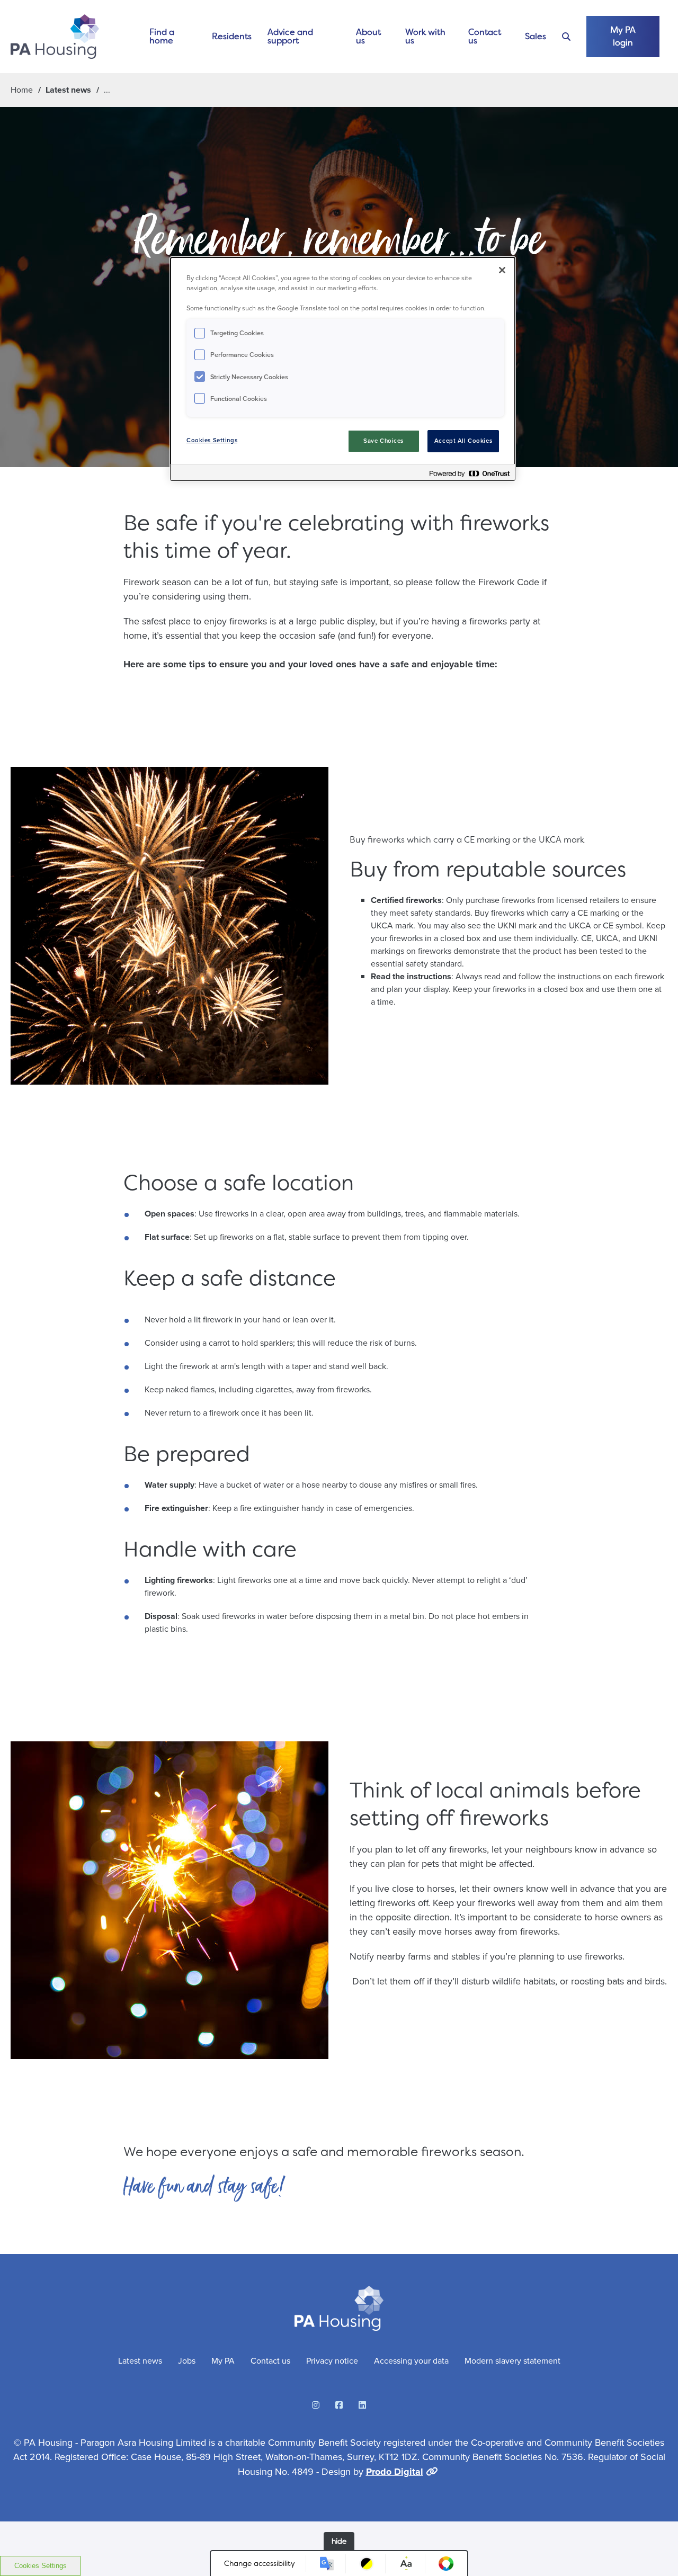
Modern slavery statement (512, 2361)
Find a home (162, 36)
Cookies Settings (41, 2566)
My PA (223, 2361)
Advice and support (290, 36)
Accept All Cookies (463, 441)
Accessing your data (411, 2361)
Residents (232, 36)
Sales (536, 36)
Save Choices (383, 441)
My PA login (623, 36)
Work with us (425, 36)
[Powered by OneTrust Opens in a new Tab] (469, 474)
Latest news (68, 90)
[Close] (502, 270)
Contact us (485, 36)
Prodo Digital (395, 2472)
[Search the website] (566, 37)
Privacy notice (332, 2361)
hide (339, 2541)
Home (22, 90)
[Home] (55, 37)
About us (368, 36)
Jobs (187, 2361)
